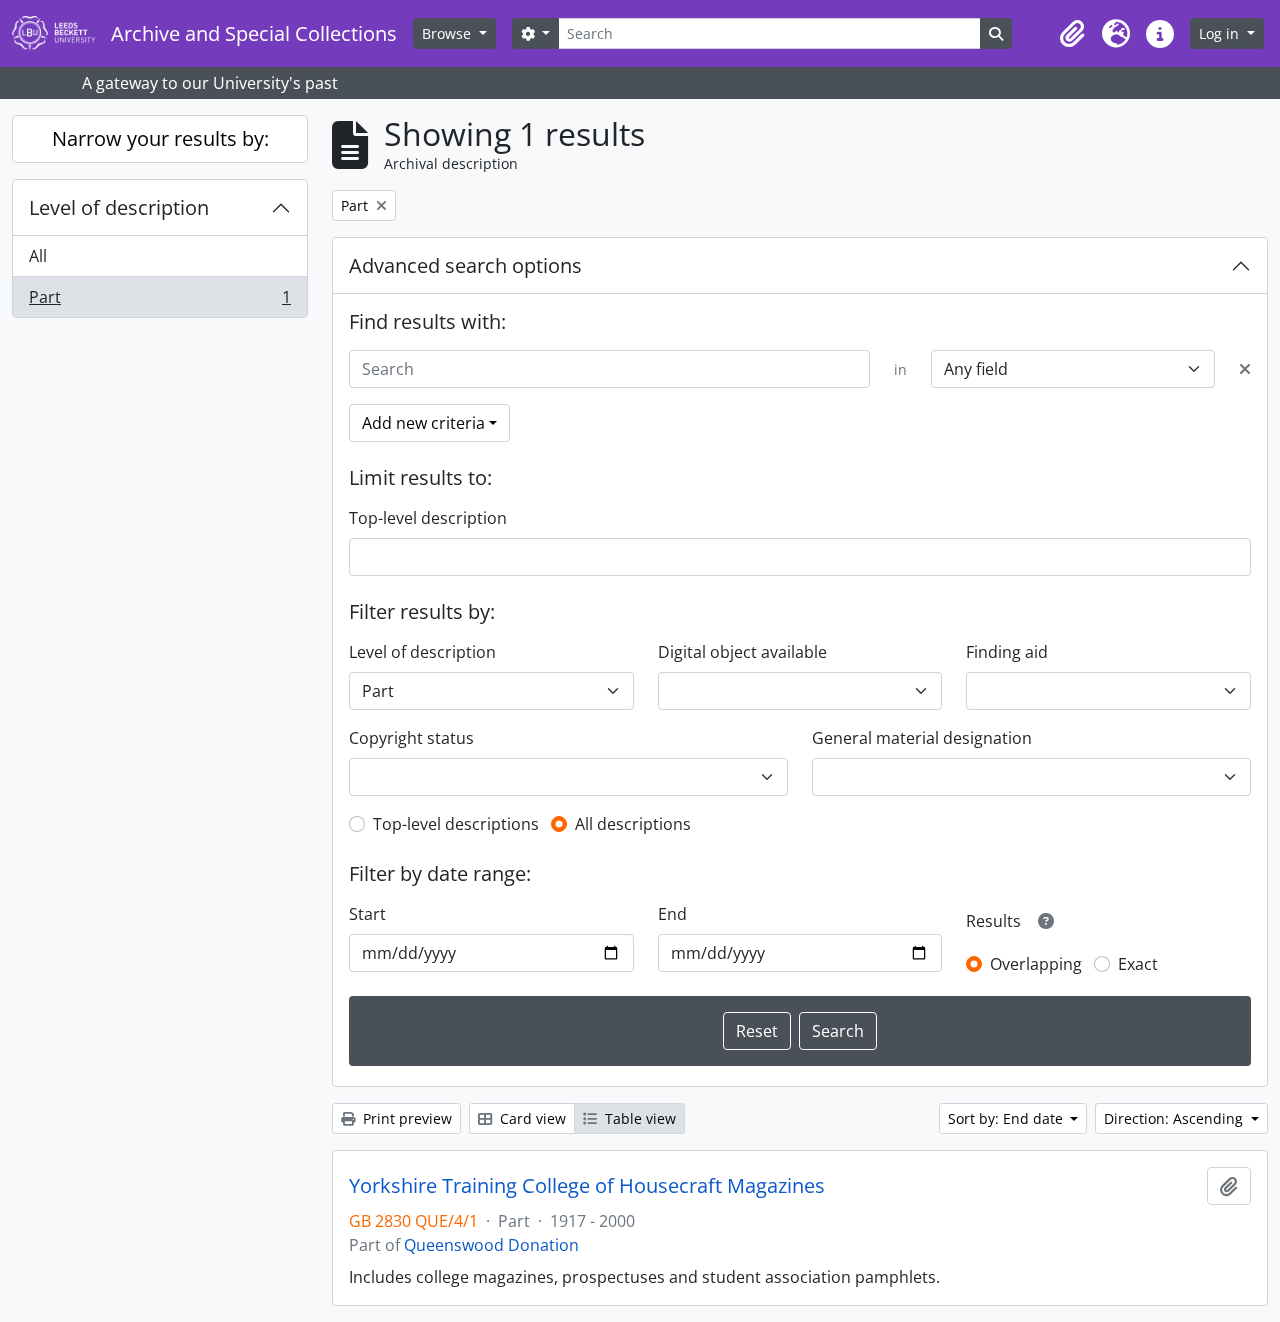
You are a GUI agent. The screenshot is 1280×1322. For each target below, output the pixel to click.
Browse (448, 33)
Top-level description (428, 518)
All (38, 256)
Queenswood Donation (491, 1245)
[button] (1072, 34)
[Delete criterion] (1245, 369)
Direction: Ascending (1175, 1118)
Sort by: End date (1007, 1118)
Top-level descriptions (456, 824)
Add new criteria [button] (423, 423)
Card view (531, 1118)
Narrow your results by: (160, 138)
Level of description (119, 207)
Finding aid (1007, 652)
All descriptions (633, 824)
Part (159, 301)
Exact (1138, 964)
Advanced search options (465, 265)
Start (367, 914)
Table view (638, 1118)
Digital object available (742, 652)
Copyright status (411, 738)
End (672, 914)
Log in (1221, 33)
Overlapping (1036, 964)
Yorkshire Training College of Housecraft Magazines (587, 1186)
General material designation (922, 738)
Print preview (405, 1118)
